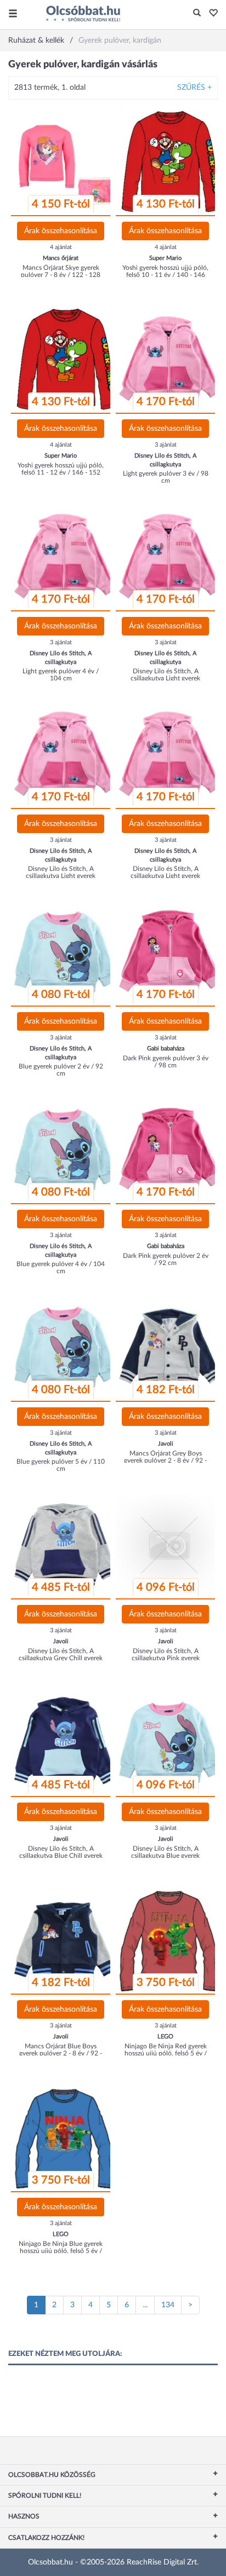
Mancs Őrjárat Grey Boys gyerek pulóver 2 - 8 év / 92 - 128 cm (165, 1460)
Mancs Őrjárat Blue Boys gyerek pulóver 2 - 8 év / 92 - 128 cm (61, 2053)
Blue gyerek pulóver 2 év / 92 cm (61, 1070)
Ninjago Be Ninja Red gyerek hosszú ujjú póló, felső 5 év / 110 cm (166, 2053)
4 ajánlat (61, 247)
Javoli (166, 1444)
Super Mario (165, 258)
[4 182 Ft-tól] (169, 1347)
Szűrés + (194, 88)
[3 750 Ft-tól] (169, 1940)
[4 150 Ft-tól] (64, 161)
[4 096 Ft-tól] (169, 1545)
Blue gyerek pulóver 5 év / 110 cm (61, 1465)
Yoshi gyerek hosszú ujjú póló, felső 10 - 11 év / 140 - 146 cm (165, 275)
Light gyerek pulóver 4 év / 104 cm (61, 675)
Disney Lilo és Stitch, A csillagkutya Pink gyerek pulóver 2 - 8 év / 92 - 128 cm (165, 1658)
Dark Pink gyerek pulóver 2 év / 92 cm (166, 1259)
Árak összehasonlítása (61, 231)
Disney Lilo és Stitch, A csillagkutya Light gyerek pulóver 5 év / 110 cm (165, 678)
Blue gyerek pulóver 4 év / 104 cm (61, 1267)
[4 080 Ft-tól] (64, 952)
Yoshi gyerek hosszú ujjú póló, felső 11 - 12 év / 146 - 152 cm (61, 472)
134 (168, 2305)
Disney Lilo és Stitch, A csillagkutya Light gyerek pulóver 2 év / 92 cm (165, 876)
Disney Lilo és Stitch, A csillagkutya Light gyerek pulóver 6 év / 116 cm (61, 876)
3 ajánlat (166, 445)
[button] (210, 14)
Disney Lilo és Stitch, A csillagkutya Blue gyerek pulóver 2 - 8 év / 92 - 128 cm (165, 1856)
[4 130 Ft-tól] (169, 161)
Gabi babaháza (166, 1049)
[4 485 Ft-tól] (64, 1545)
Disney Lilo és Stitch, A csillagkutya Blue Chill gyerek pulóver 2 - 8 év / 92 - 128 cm (61, 1856)
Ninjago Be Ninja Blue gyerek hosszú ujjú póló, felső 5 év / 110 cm (61, 2251)
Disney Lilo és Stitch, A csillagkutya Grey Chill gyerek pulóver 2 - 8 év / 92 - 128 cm (61, 1658)
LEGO (165, 2037)
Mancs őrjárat (61, 258)
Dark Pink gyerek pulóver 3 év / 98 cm (166, 1062)
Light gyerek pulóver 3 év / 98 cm (166, 477)
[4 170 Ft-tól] (169, 359)
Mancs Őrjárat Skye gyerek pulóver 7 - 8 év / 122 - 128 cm (61, 275)
